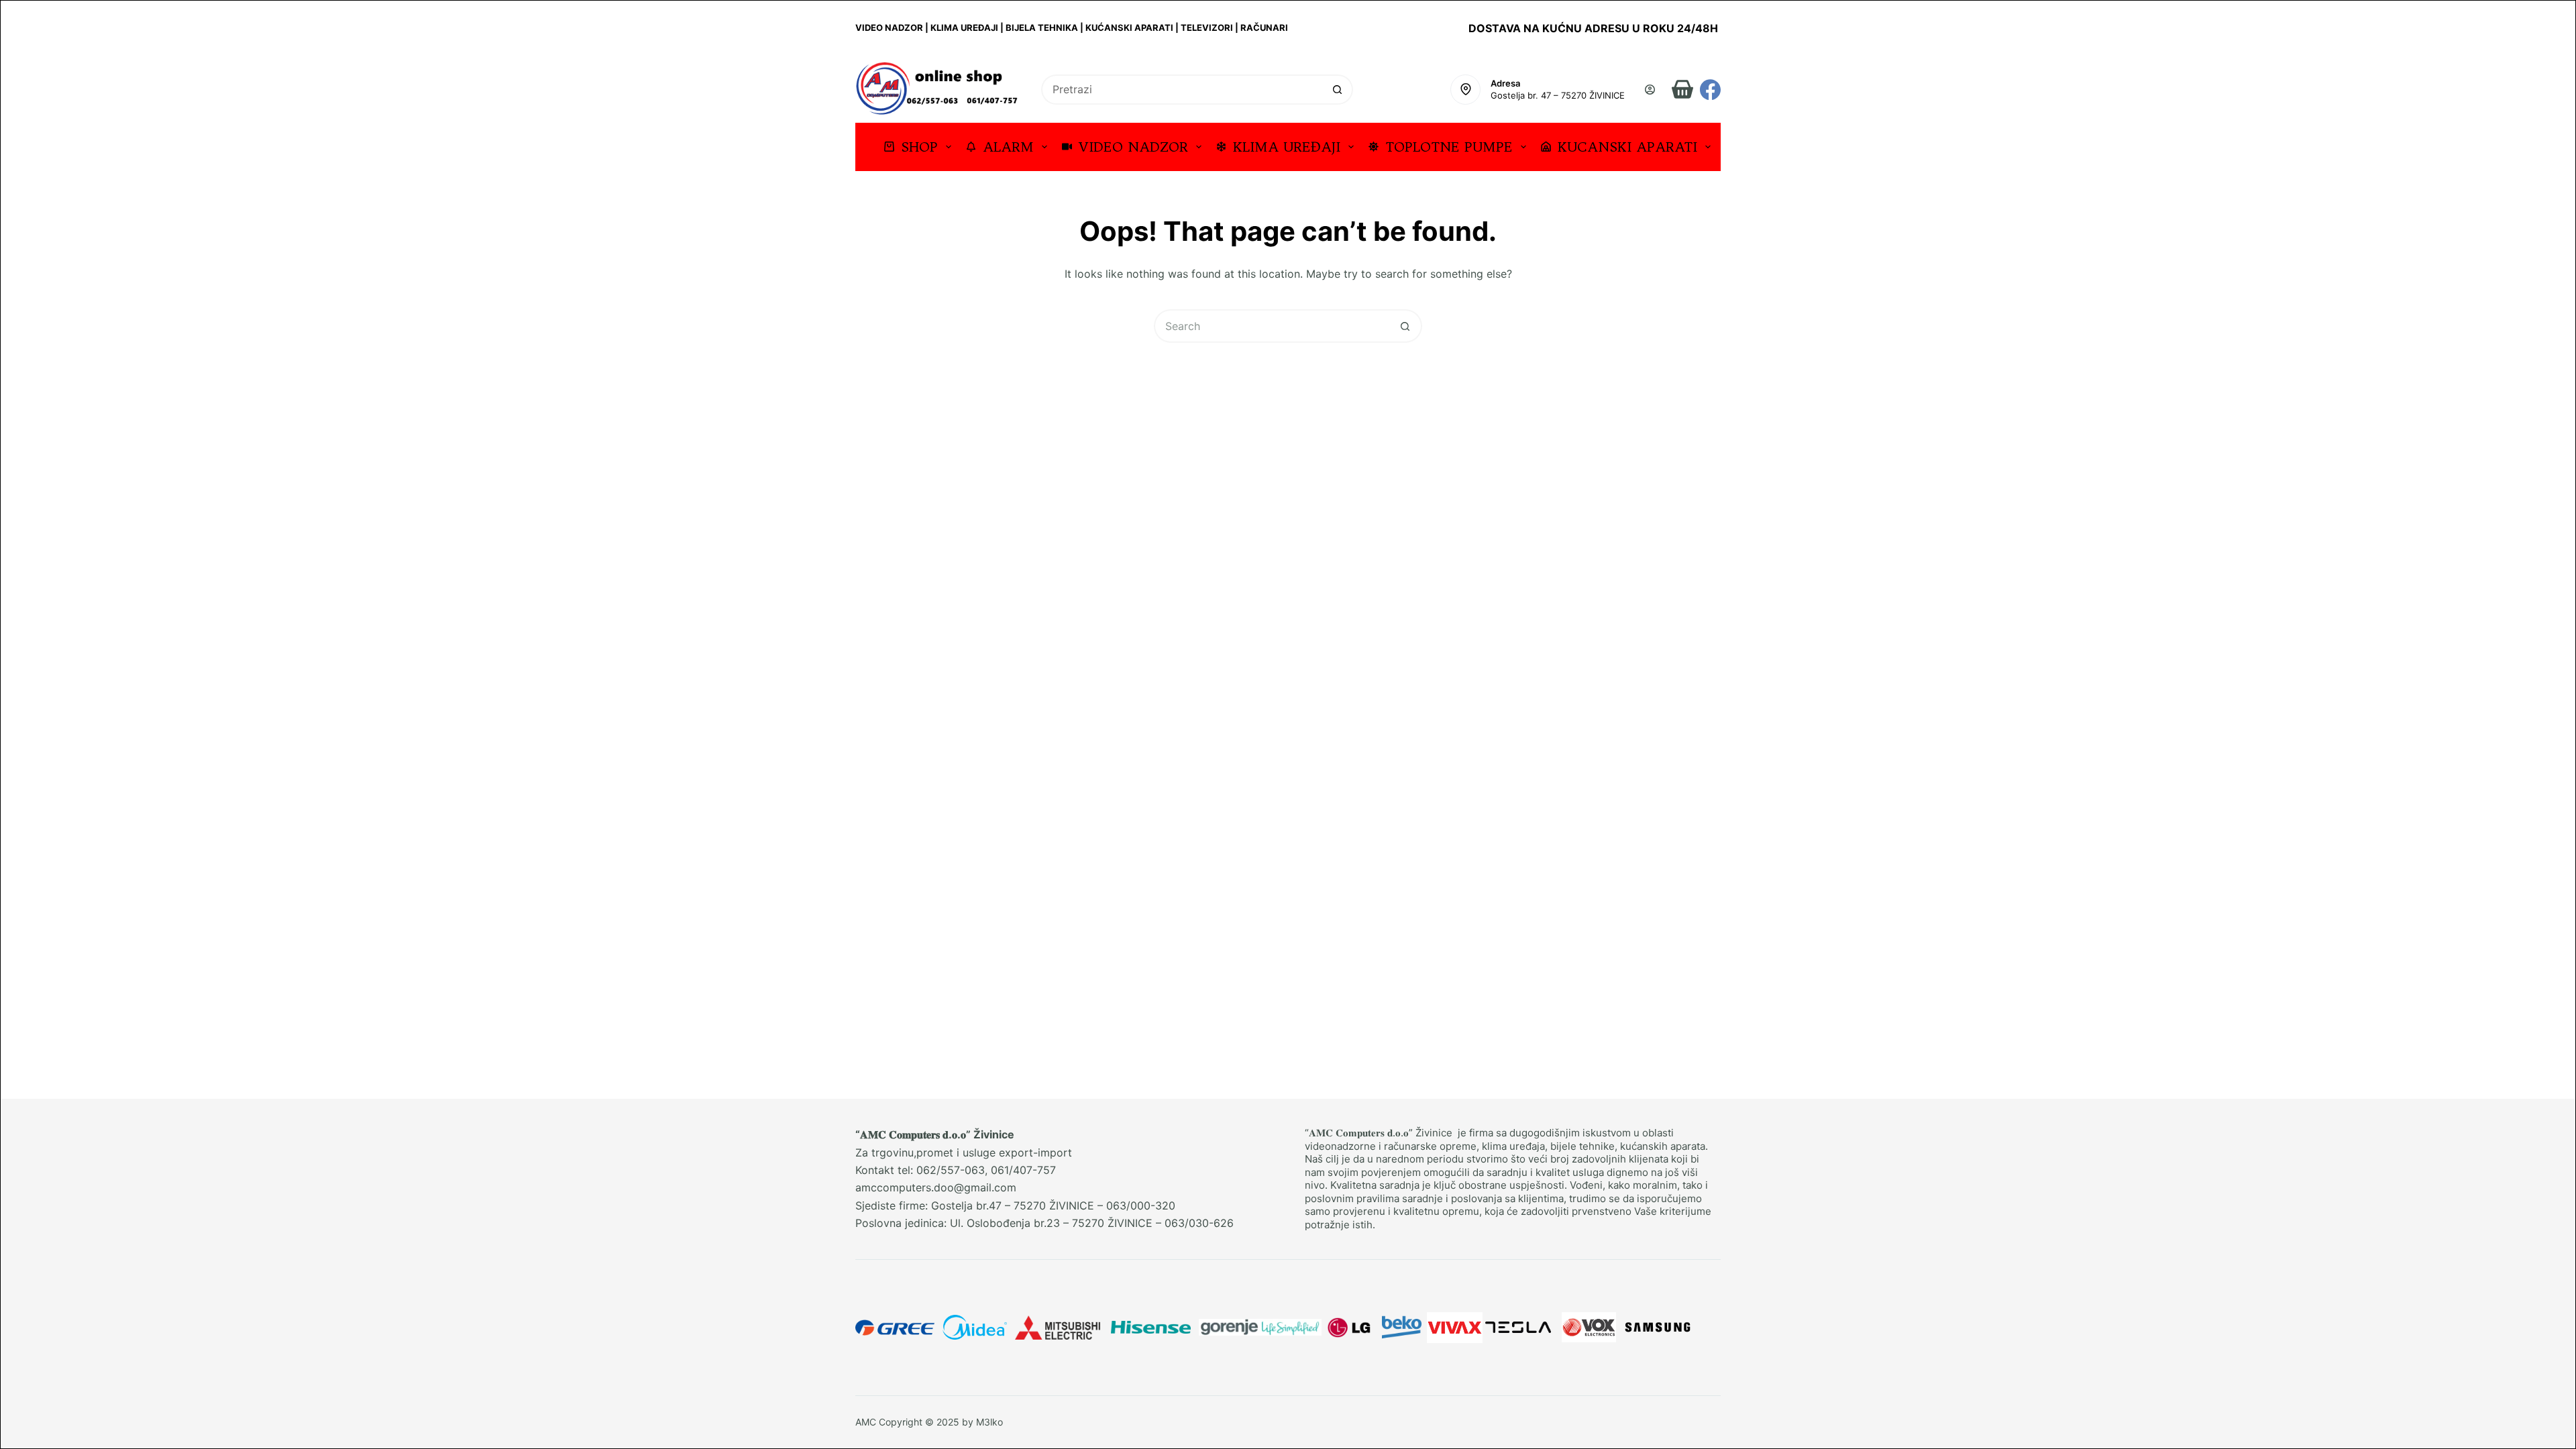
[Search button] (1338, 90)
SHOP (919, 147)
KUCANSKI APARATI (1627, 147)
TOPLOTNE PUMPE (1449, 147)
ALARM (1008, 147)
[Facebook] (1710, 90)
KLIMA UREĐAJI (1287, 147)
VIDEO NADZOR (1133, 147)
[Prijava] (1650, 90)
